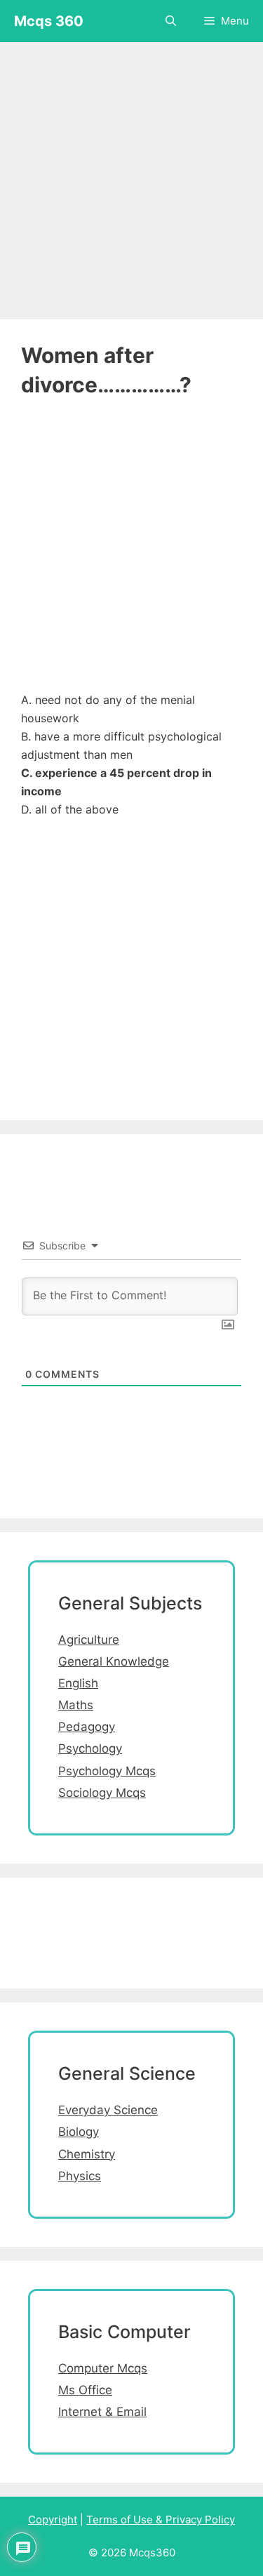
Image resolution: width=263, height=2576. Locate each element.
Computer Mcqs (103, 2368)
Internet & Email (102, 2412)
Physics (80, 2176)
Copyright (53, 2519)
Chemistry (87, 2154)
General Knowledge (114, 1661)
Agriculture (89, 1640)
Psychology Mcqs (107, 1771)
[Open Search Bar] (171, 21)
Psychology (90, 1748)
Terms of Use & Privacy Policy (161, 2519)
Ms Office (85, 2390)
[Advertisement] (131, 174)
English (78, 1683)
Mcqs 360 (49, 21)
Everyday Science (108, 2110)
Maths (76, 1705)
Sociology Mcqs (102, 1793)
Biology (79, 2132)
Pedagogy (87, 1727)
